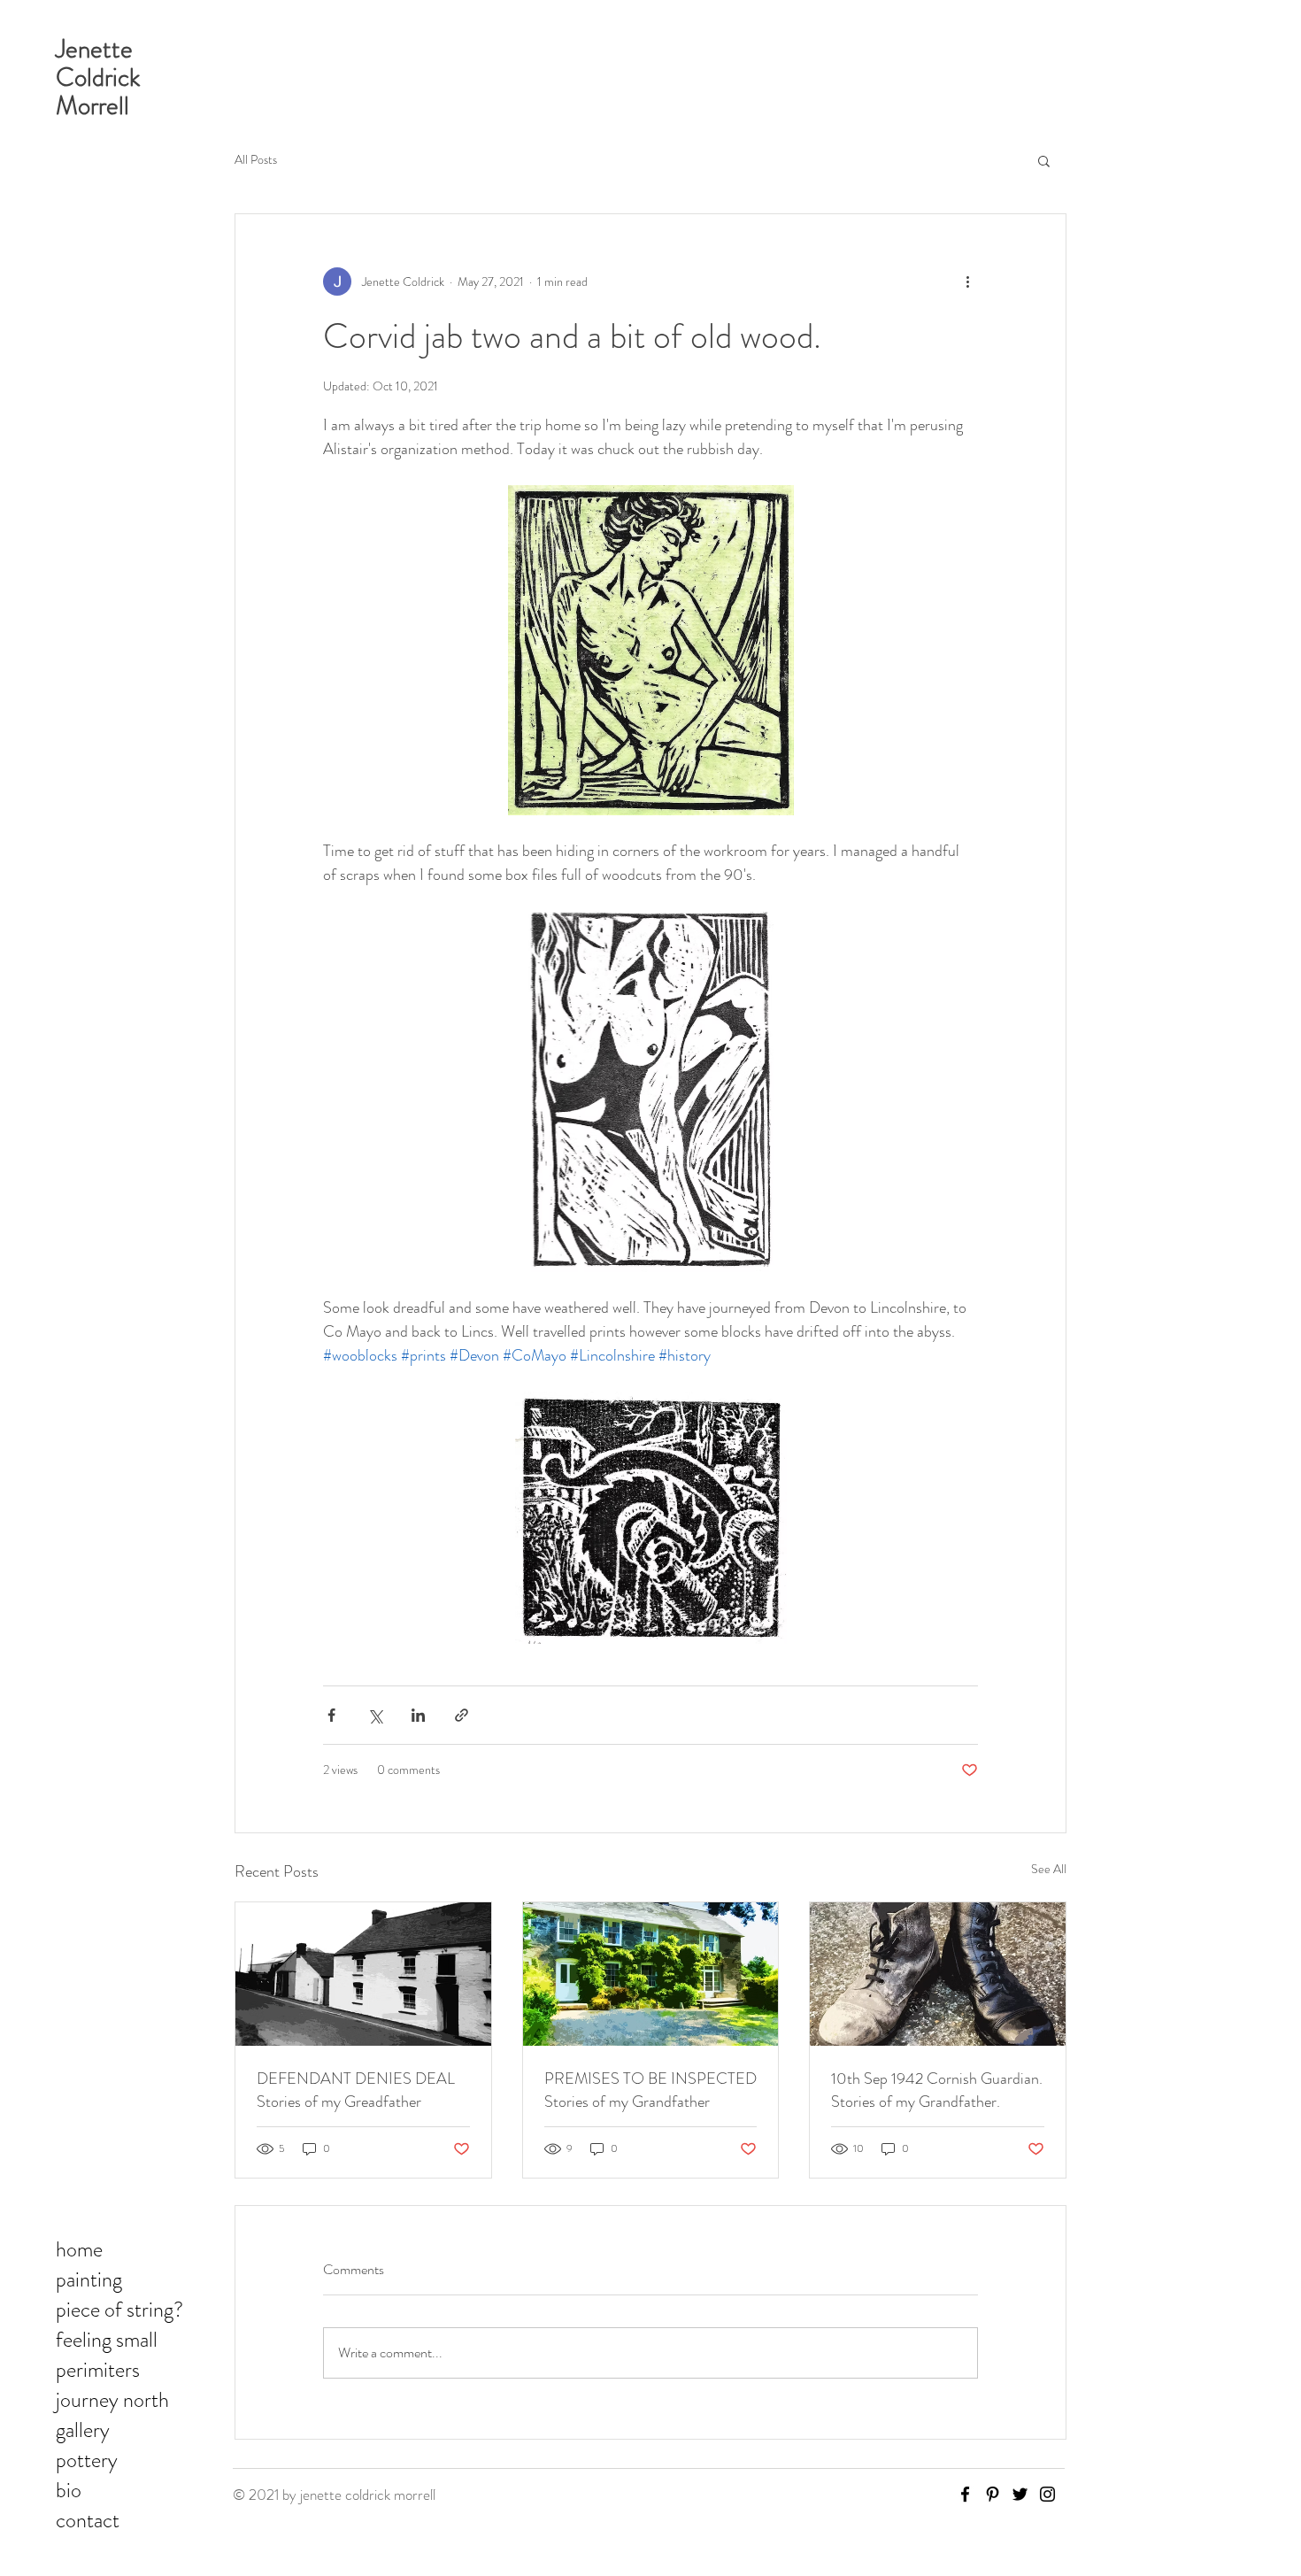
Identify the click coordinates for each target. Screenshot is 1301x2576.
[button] (1044, 160)
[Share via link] (462, 1715)
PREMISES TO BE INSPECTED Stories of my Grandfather (650, 2090)
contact (88, 2520)
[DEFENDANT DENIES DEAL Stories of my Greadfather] (363, 1974)
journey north (112, 2400)
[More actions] (967, 282)
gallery (83, 2430)
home (79, 2249)
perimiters (98, 2370)
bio (69, 2490)
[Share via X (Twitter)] (375, 1715)
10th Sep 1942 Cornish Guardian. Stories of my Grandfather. (937, 2090)
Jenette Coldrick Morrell (98, 77)
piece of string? (119, 2310)
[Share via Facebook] (331, 1715)
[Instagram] (1047, 2494)
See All (1049, 1869)
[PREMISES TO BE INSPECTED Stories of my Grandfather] (651, 1974)
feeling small (107, 2340)
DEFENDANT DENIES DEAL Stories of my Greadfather (356, 2090)
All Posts (256, 160)
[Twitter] (1020, 2494)
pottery (87, 2460)
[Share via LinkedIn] (418, 1715)
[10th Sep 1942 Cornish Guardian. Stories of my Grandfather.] (938, 1974)
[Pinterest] (993, 2494)
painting (89, 2279)
